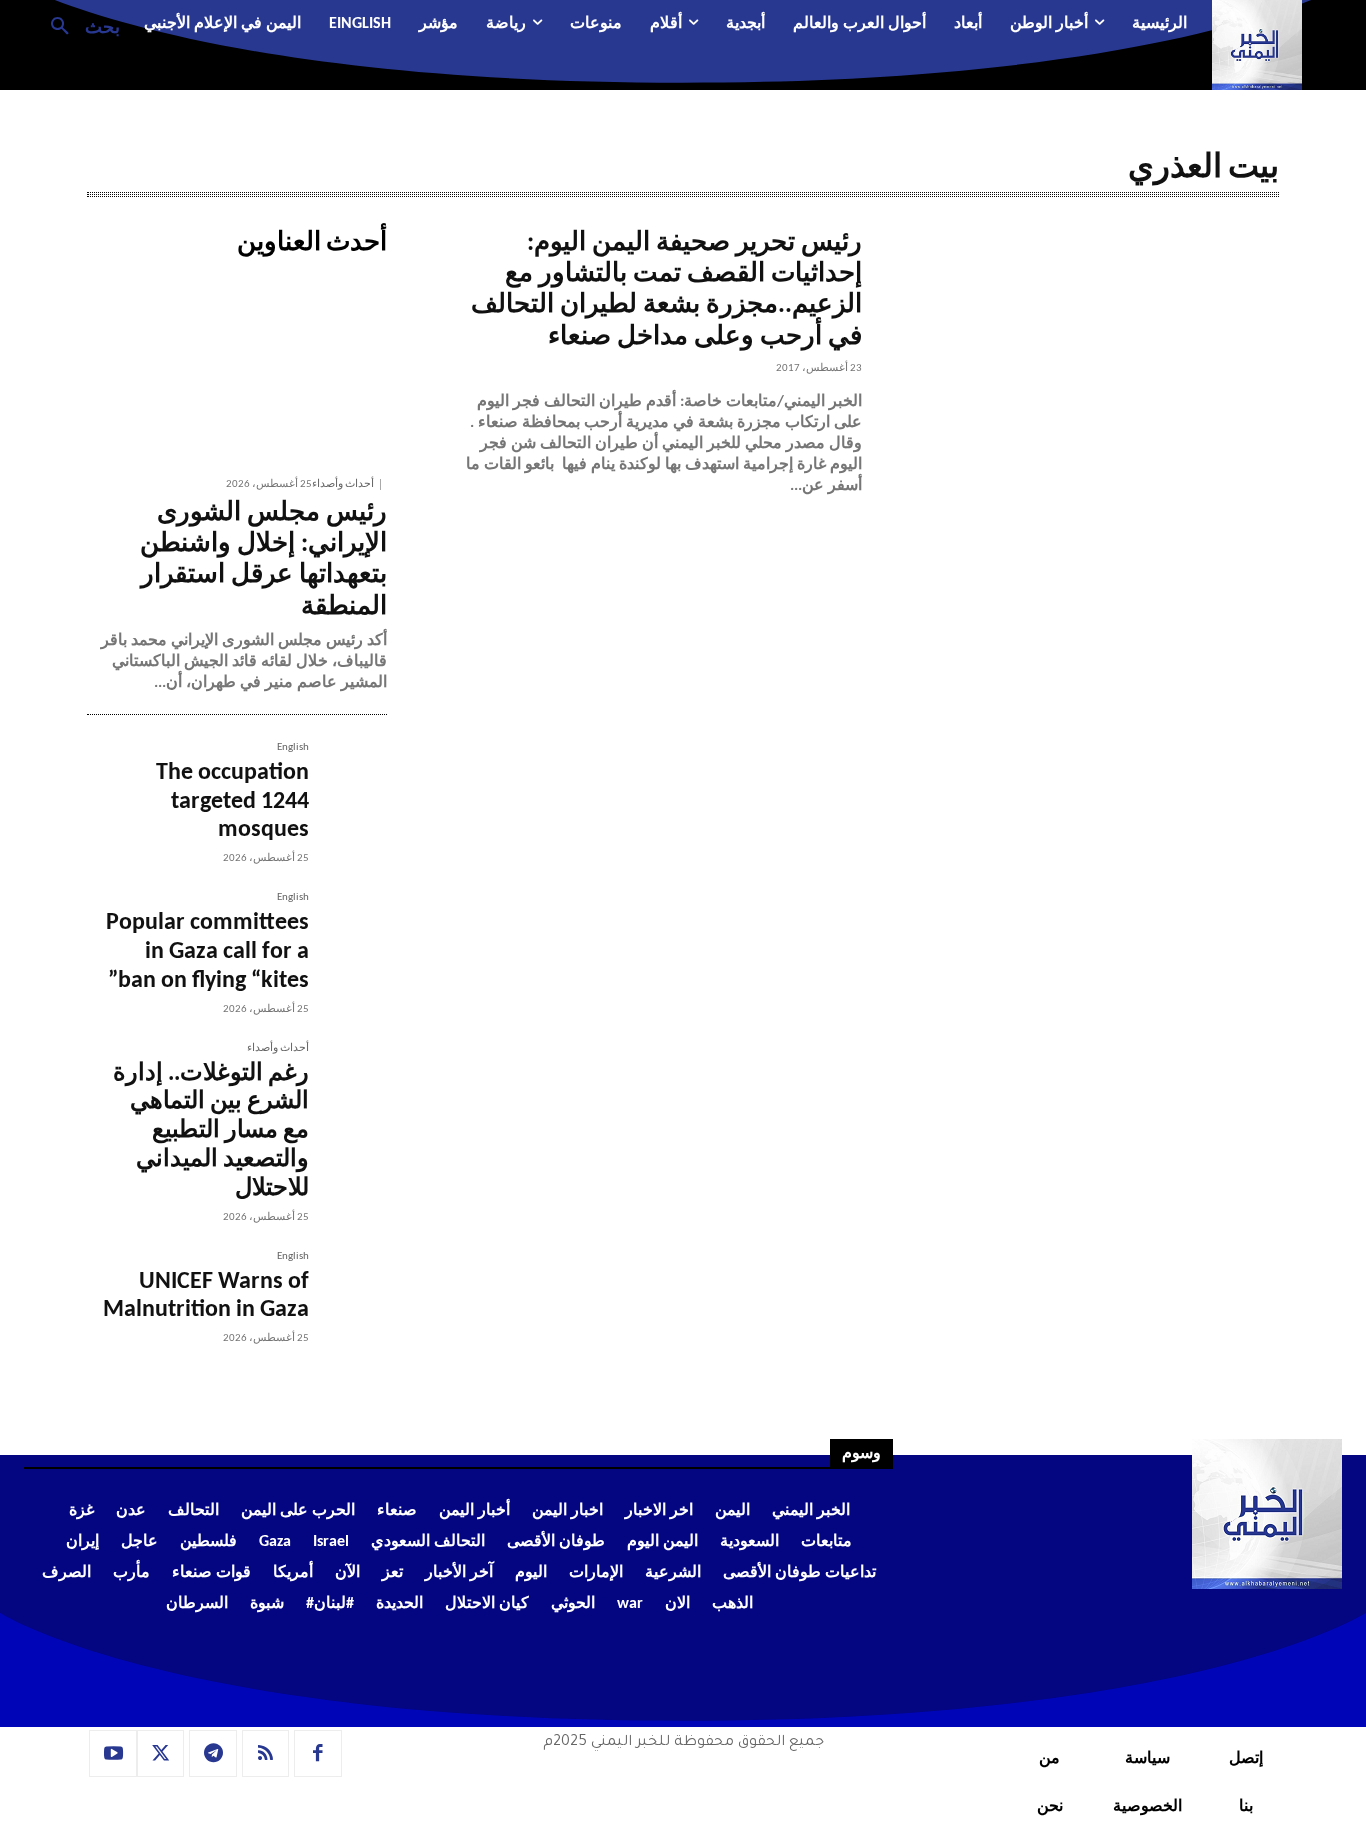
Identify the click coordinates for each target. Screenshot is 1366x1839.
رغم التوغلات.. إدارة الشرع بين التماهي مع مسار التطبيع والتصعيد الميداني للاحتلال (211, 1131)
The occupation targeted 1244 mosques (232, 802)
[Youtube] (113, 1754)
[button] (77, 25)
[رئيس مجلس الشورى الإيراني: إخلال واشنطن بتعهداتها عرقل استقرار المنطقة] (237, 365)
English (293, 747)
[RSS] (266, 1754)
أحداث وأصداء (343, 484)
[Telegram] (213, 1754)
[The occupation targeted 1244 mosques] (348, 781)
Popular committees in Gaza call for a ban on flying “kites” (207, 952)
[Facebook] (318, 1754)
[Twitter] (161, 1754)
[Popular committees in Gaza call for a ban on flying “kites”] (348, 931)
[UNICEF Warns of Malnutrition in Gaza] (348, 1290)
